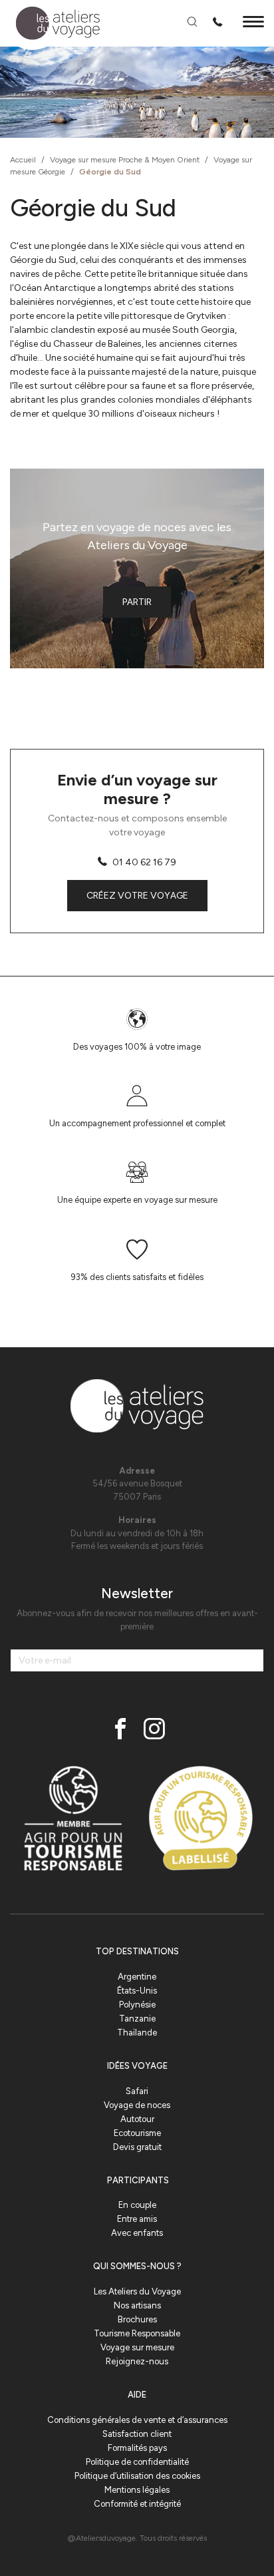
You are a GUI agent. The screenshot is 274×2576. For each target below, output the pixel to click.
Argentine (137, 1977)
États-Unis (137, 1991)
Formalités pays (137, 2448)
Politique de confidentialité (137, 2462)
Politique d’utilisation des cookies (137, 2476)
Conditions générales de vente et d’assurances (137, 2420)
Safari (137, 2091)
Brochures (137, 2319)
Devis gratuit (137, 2147)
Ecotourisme (137, 2133)
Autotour (137, 2119)
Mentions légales (137, 2490)
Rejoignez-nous (137, 2361)
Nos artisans (137, 2305)
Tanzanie (137, 2019)
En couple (137, 2205)
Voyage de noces (137, 2105)
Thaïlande (137, 2033)
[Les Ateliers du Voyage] (50, 24)
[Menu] (253, 24)
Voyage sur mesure (137, 2347)
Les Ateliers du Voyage (137, 2291)
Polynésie (137, 2005)
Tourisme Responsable (137, 2333)
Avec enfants (137, 2233)
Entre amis (137, 2219)
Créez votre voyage (137, 896)
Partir (137, 602)
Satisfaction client (137, 2434)
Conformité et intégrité (137, 2504)
